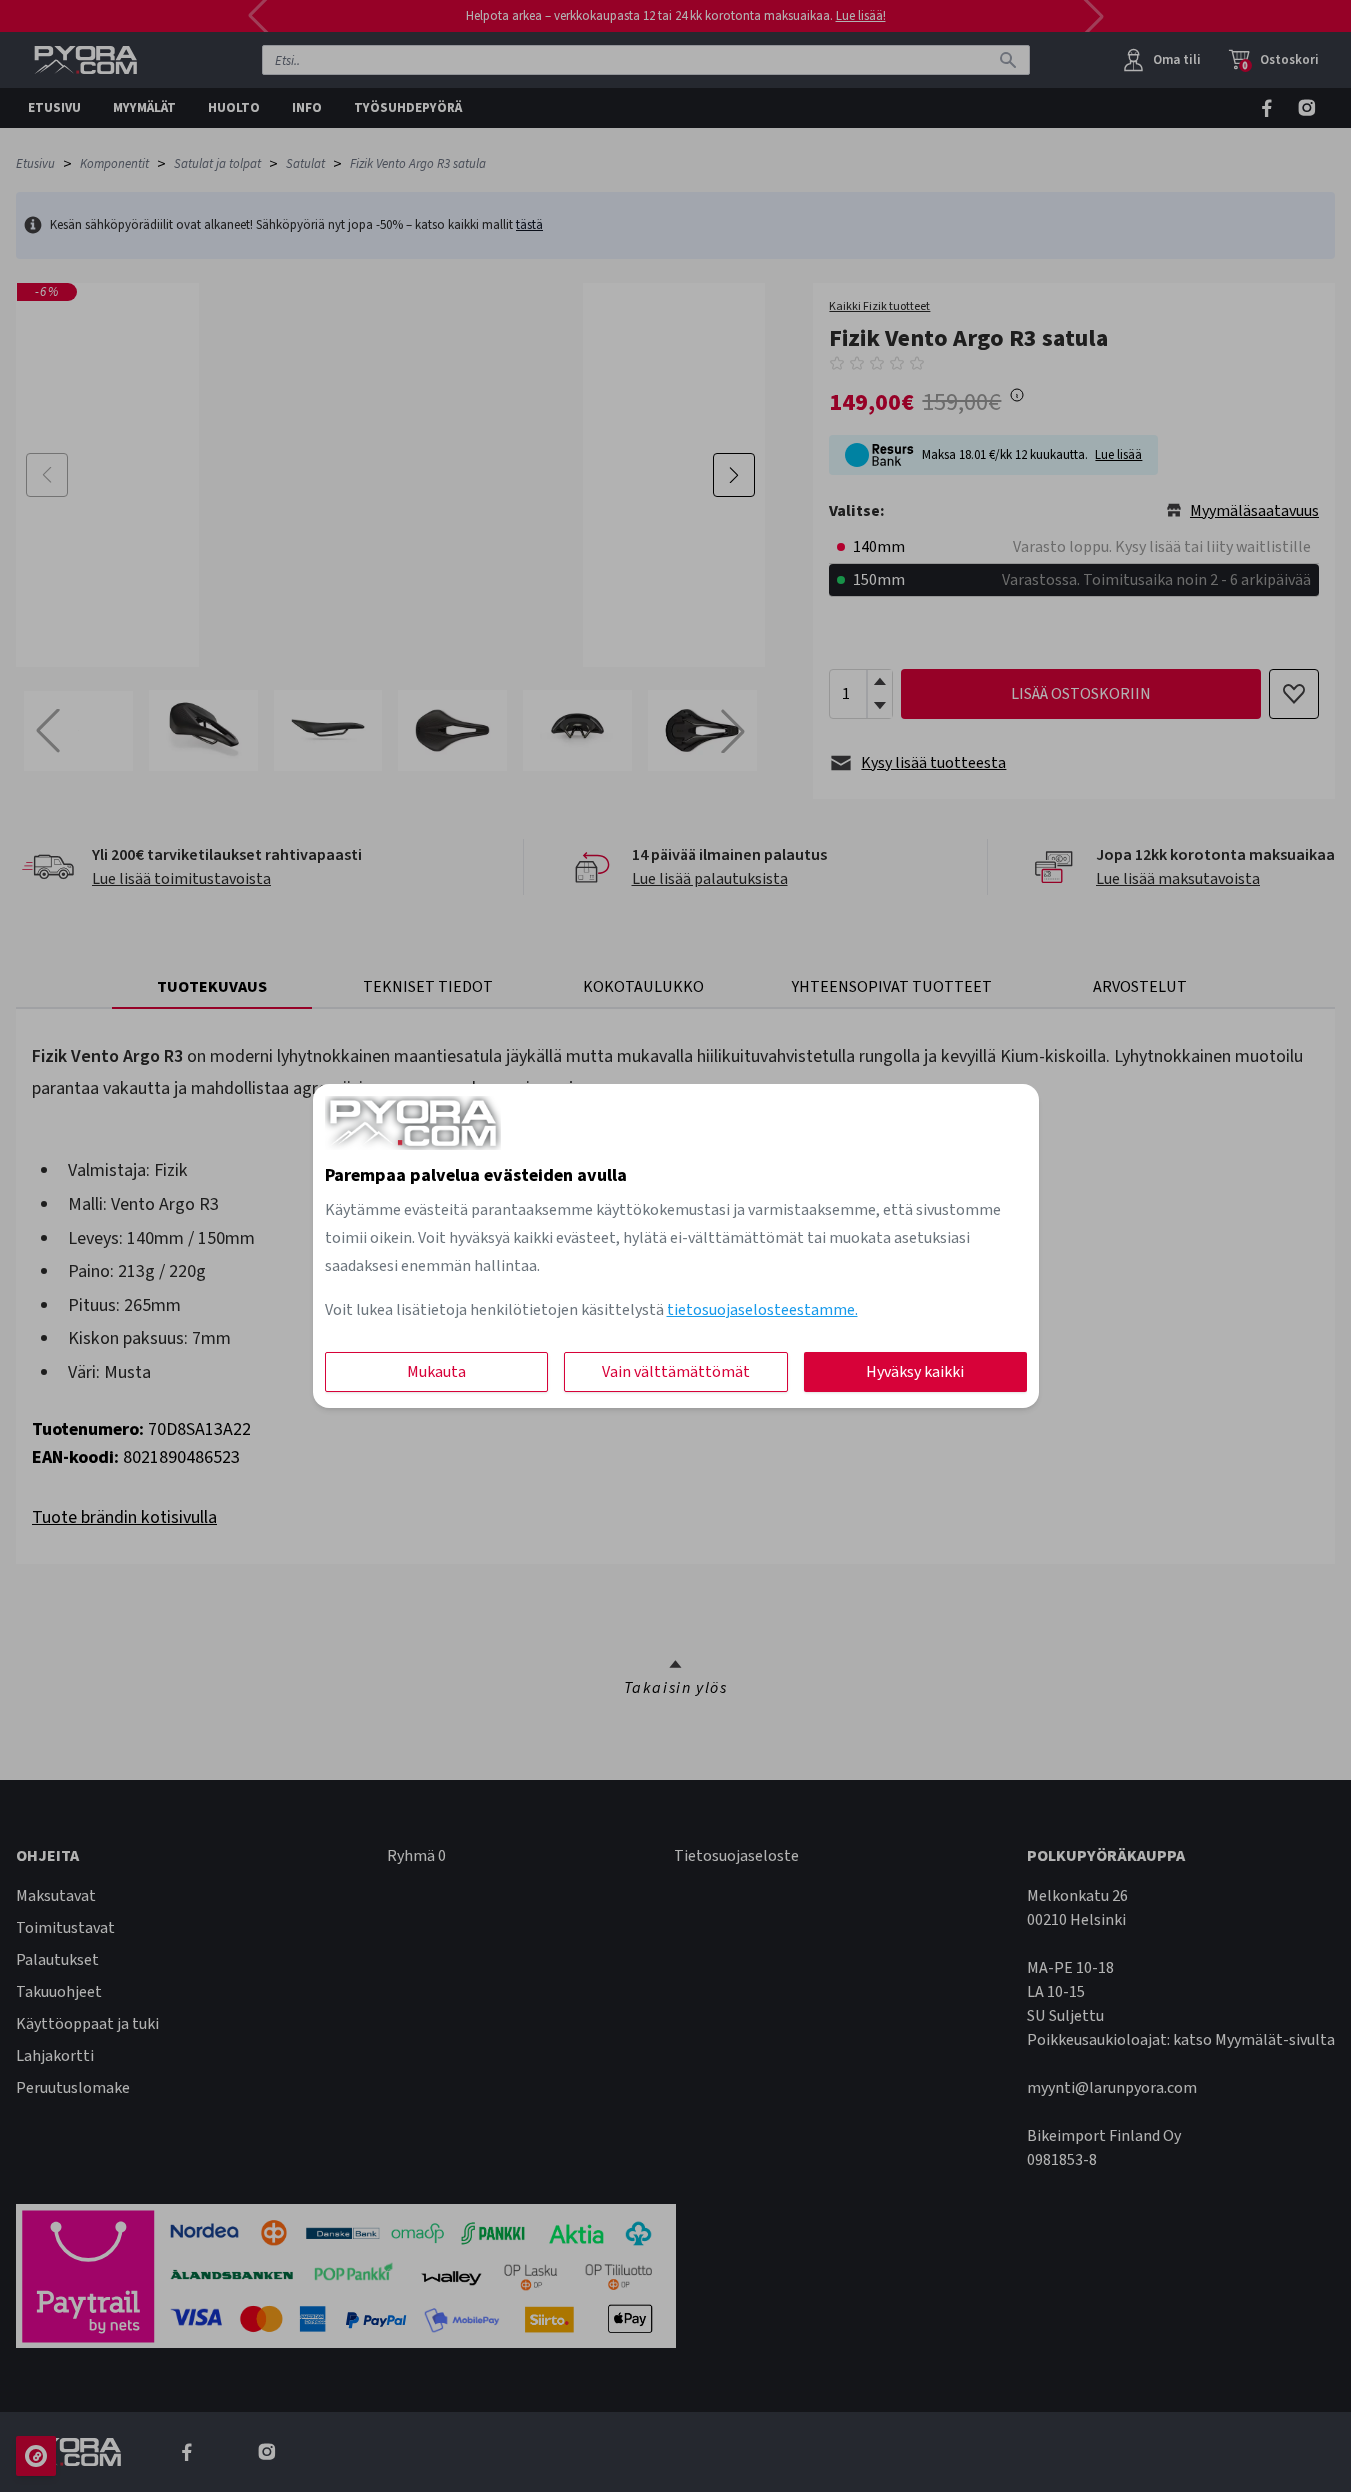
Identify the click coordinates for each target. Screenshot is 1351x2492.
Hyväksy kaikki (915, 1372)
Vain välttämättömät (676, 1372)
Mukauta (436, 1372)
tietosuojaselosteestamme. (762, 1310)
